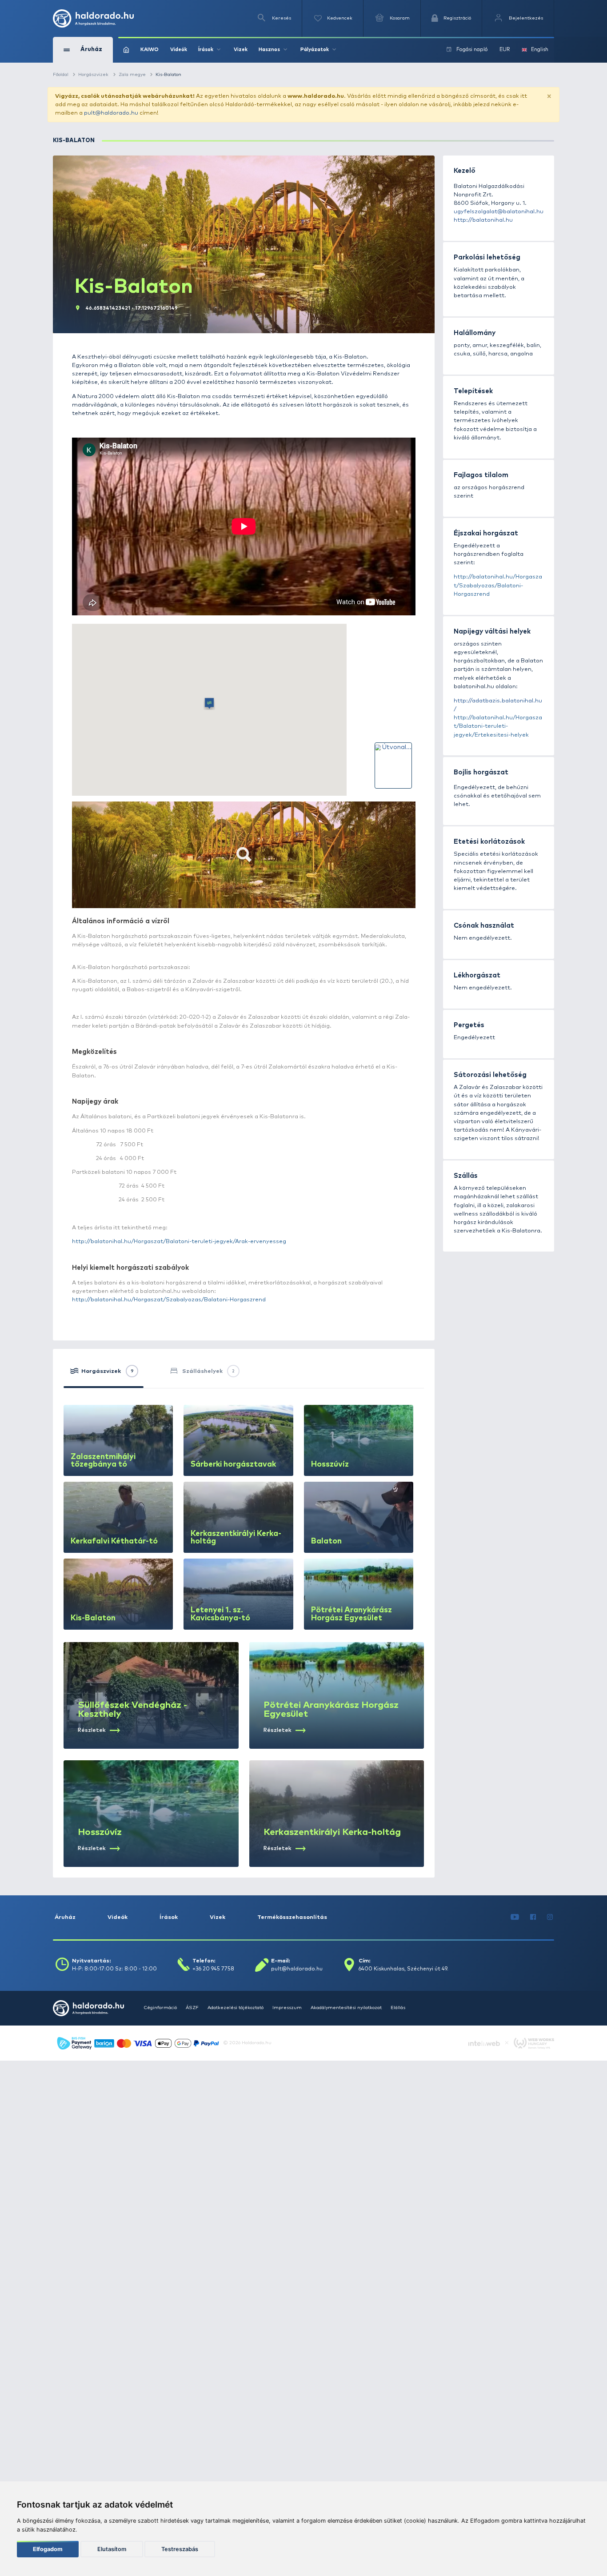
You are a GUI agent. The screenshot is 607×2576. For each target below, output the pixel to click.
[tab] (104, 1374)
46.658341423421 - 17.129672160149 (132, 308)
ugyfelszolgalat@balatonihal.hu (499, 212)
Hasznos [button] (269, 50)
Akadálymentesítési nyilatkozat (346, 2008)
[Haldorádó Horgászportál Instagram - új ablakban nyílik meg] (550, 1917)
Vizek (241, 50)
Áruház (65, 1917)
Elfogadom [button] (48, 2549)
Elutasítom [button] (112, 2549)
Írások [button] (206, 50)
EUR (505, 50)
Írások (169, 1917)
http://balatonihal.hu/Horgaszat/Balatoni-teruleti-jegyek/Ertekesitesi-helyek (498, 726)
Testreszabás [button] (180, 2549)
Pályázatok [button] (315, 50)
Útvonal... (397, 747)
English (540, 50)
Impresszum (287, 2008)
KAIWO (150, 50)
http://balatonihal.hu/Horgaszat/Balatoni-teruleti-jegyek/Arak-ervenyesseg (179, 1242)
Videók (179, 50)
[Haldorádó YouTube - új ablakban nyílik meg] (515, 1917)
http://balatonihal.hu (483, 220)
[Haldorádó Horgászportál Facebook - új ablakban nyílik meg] (533, 1917)
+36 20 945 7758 (213, 1969)
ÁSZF (192, 2008)
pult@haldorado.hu (111, 113)
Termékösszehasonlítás (292, 1917)
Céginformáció (160, 2008)
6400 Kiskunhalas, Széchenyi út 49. (403, 1969)
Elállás (398, 2008)
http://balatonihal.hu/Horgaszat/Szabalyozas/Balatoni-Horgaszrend (169, 1300)
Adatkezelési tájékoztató (236, 2008)
